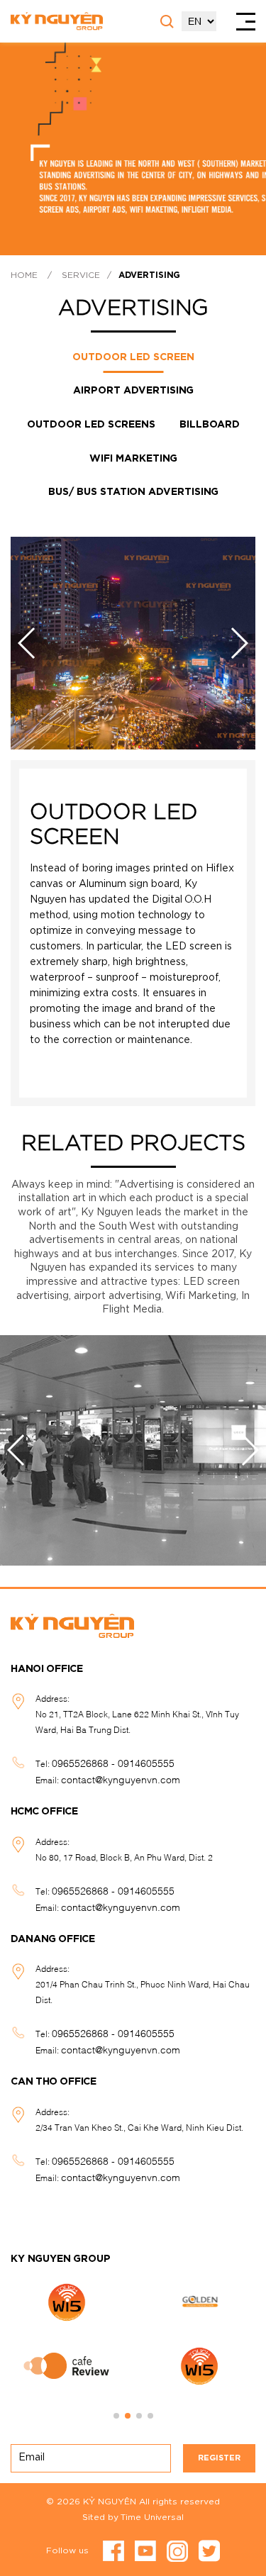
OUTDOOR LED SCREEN (133, 357)
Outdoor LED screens (91, 425)
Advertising (149, 275)
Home (24, 275)
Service (81, 275)
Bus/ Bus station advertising (133, 492)
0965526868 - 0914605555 (113, 1762)
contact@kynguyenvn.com (121, 1779)
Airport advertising (133, 391)
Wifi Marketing (133, 459)
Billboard (210, 425)
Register (219, 2458)
